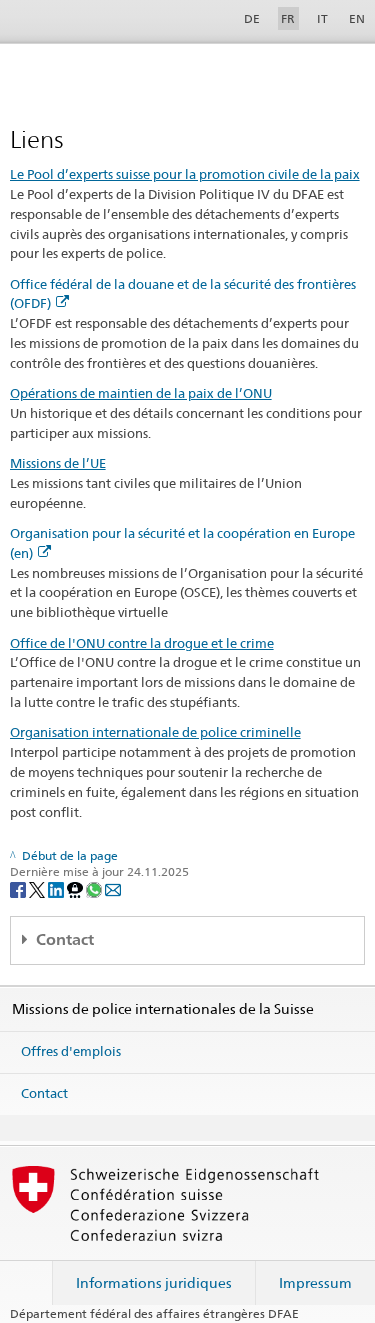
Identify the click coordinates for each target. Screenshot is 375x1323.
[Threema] (76, 888)
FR (288, 18)
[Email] (113, 888)
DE (252, 18)
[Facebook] (19, 888)
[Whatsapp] (95, 888)
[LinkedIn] (57, 888)
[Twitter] (38, 888)
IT (322, 18)
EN (357, 18)
